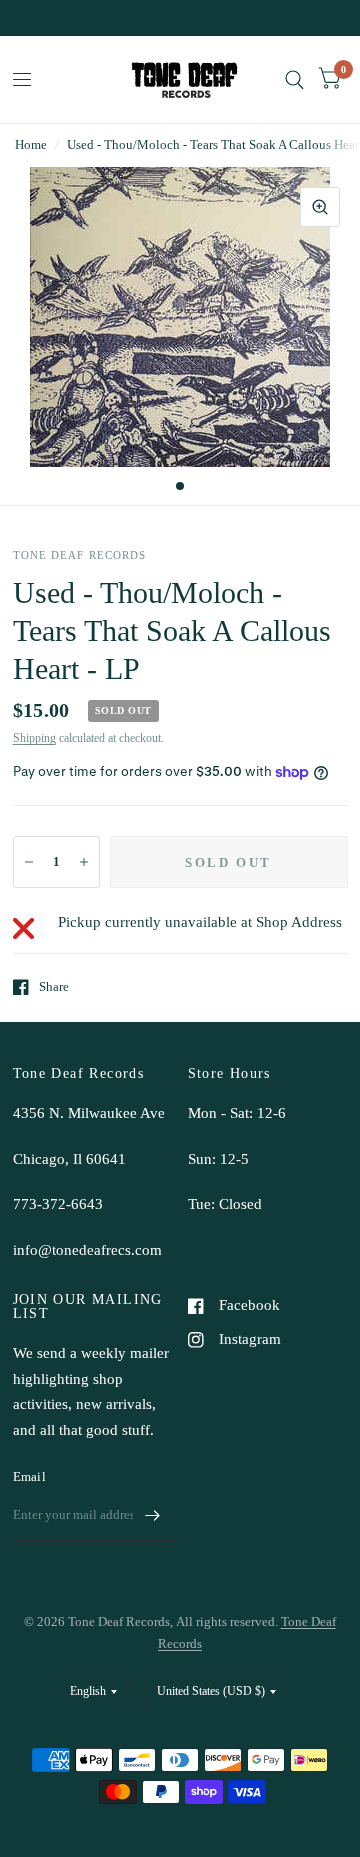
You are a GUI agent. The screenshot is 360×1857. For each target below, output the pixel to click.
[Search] (294, 79)
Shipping (34, 738)
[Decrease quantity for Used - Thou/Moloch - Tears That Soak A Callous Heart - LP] (29, 862)
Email (29, 1476)
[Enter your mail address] (153, 1515)
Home (31, 144)
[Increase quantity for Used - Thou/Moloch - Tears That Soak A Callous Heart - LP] (84, 862)
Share (54, 986)
